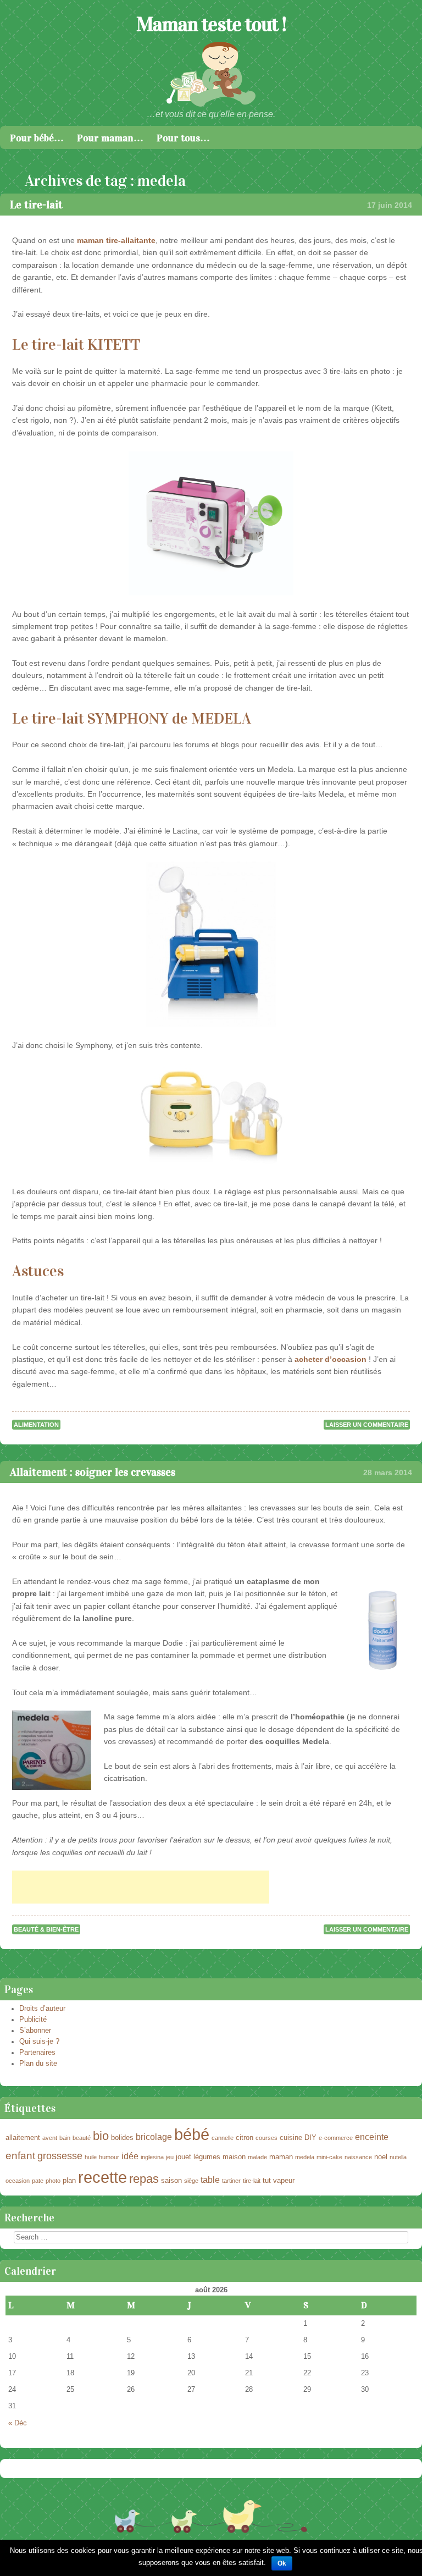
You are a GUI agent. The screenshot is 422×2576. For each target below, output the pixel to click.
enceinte (372, 2137)
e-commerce (336, 2138)
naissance (358, 2157)
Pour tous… (183, 138)
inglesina (152, 2157)
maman (281, 2157)
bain (65, 2138)
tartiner (231, 2181)
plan (69, 2180)
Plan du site (38, 2064)
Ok (282, 2563)
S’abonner (35, 2031)
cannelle (223, 2138)
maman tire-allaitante (116, 240)
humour (109, 2157)
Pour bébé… (37, 138)
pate (38, 2181)
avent (50, 2138)
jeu (170, 2157)
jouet (184, 2157)
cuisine (291, 2138)
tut (267, 2180)
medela (305, 2157)
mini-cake (329, 2157)
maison (234, 2157)
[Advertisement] (141, 1887)
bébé (192, 2134)
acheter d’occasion (331, 1359)
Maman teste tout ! (211, 24)
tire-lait (252, 2181)
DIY (310, 2138)
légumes (207, 2157)
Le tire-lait (36, 205)
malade (257, 2157)
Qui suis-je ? (39, 2042)
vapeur (284, 2180)
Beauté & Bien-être (46, 1929)
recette (102, 2177)
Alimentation (36, 1425)
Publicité (33, 2020)
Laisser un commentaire (367, 1425)
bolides (122, 2138)
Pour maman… (110, 138)
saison (171, 2180)
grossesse (60, 2156)
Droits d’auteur (42, 2009)
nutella (398, 2157)
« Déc (18, 2423)
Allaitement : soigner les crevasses (93, 1472)
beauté (82, 2138)
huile (91, 2157)
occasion (18, 2181)
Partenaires (37, 2053)
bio (101, 2136)
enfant (20, 2156)
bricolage (154, 2137)
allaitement (23, 2138)
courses (266, 2138)
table (210, 2180)
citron (245, 2138)
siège (191, 2181)
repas (144, 2179)
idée (130, 2156)
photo (53, 2181)
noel (381, 2157)
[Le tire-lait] (211, 524)
